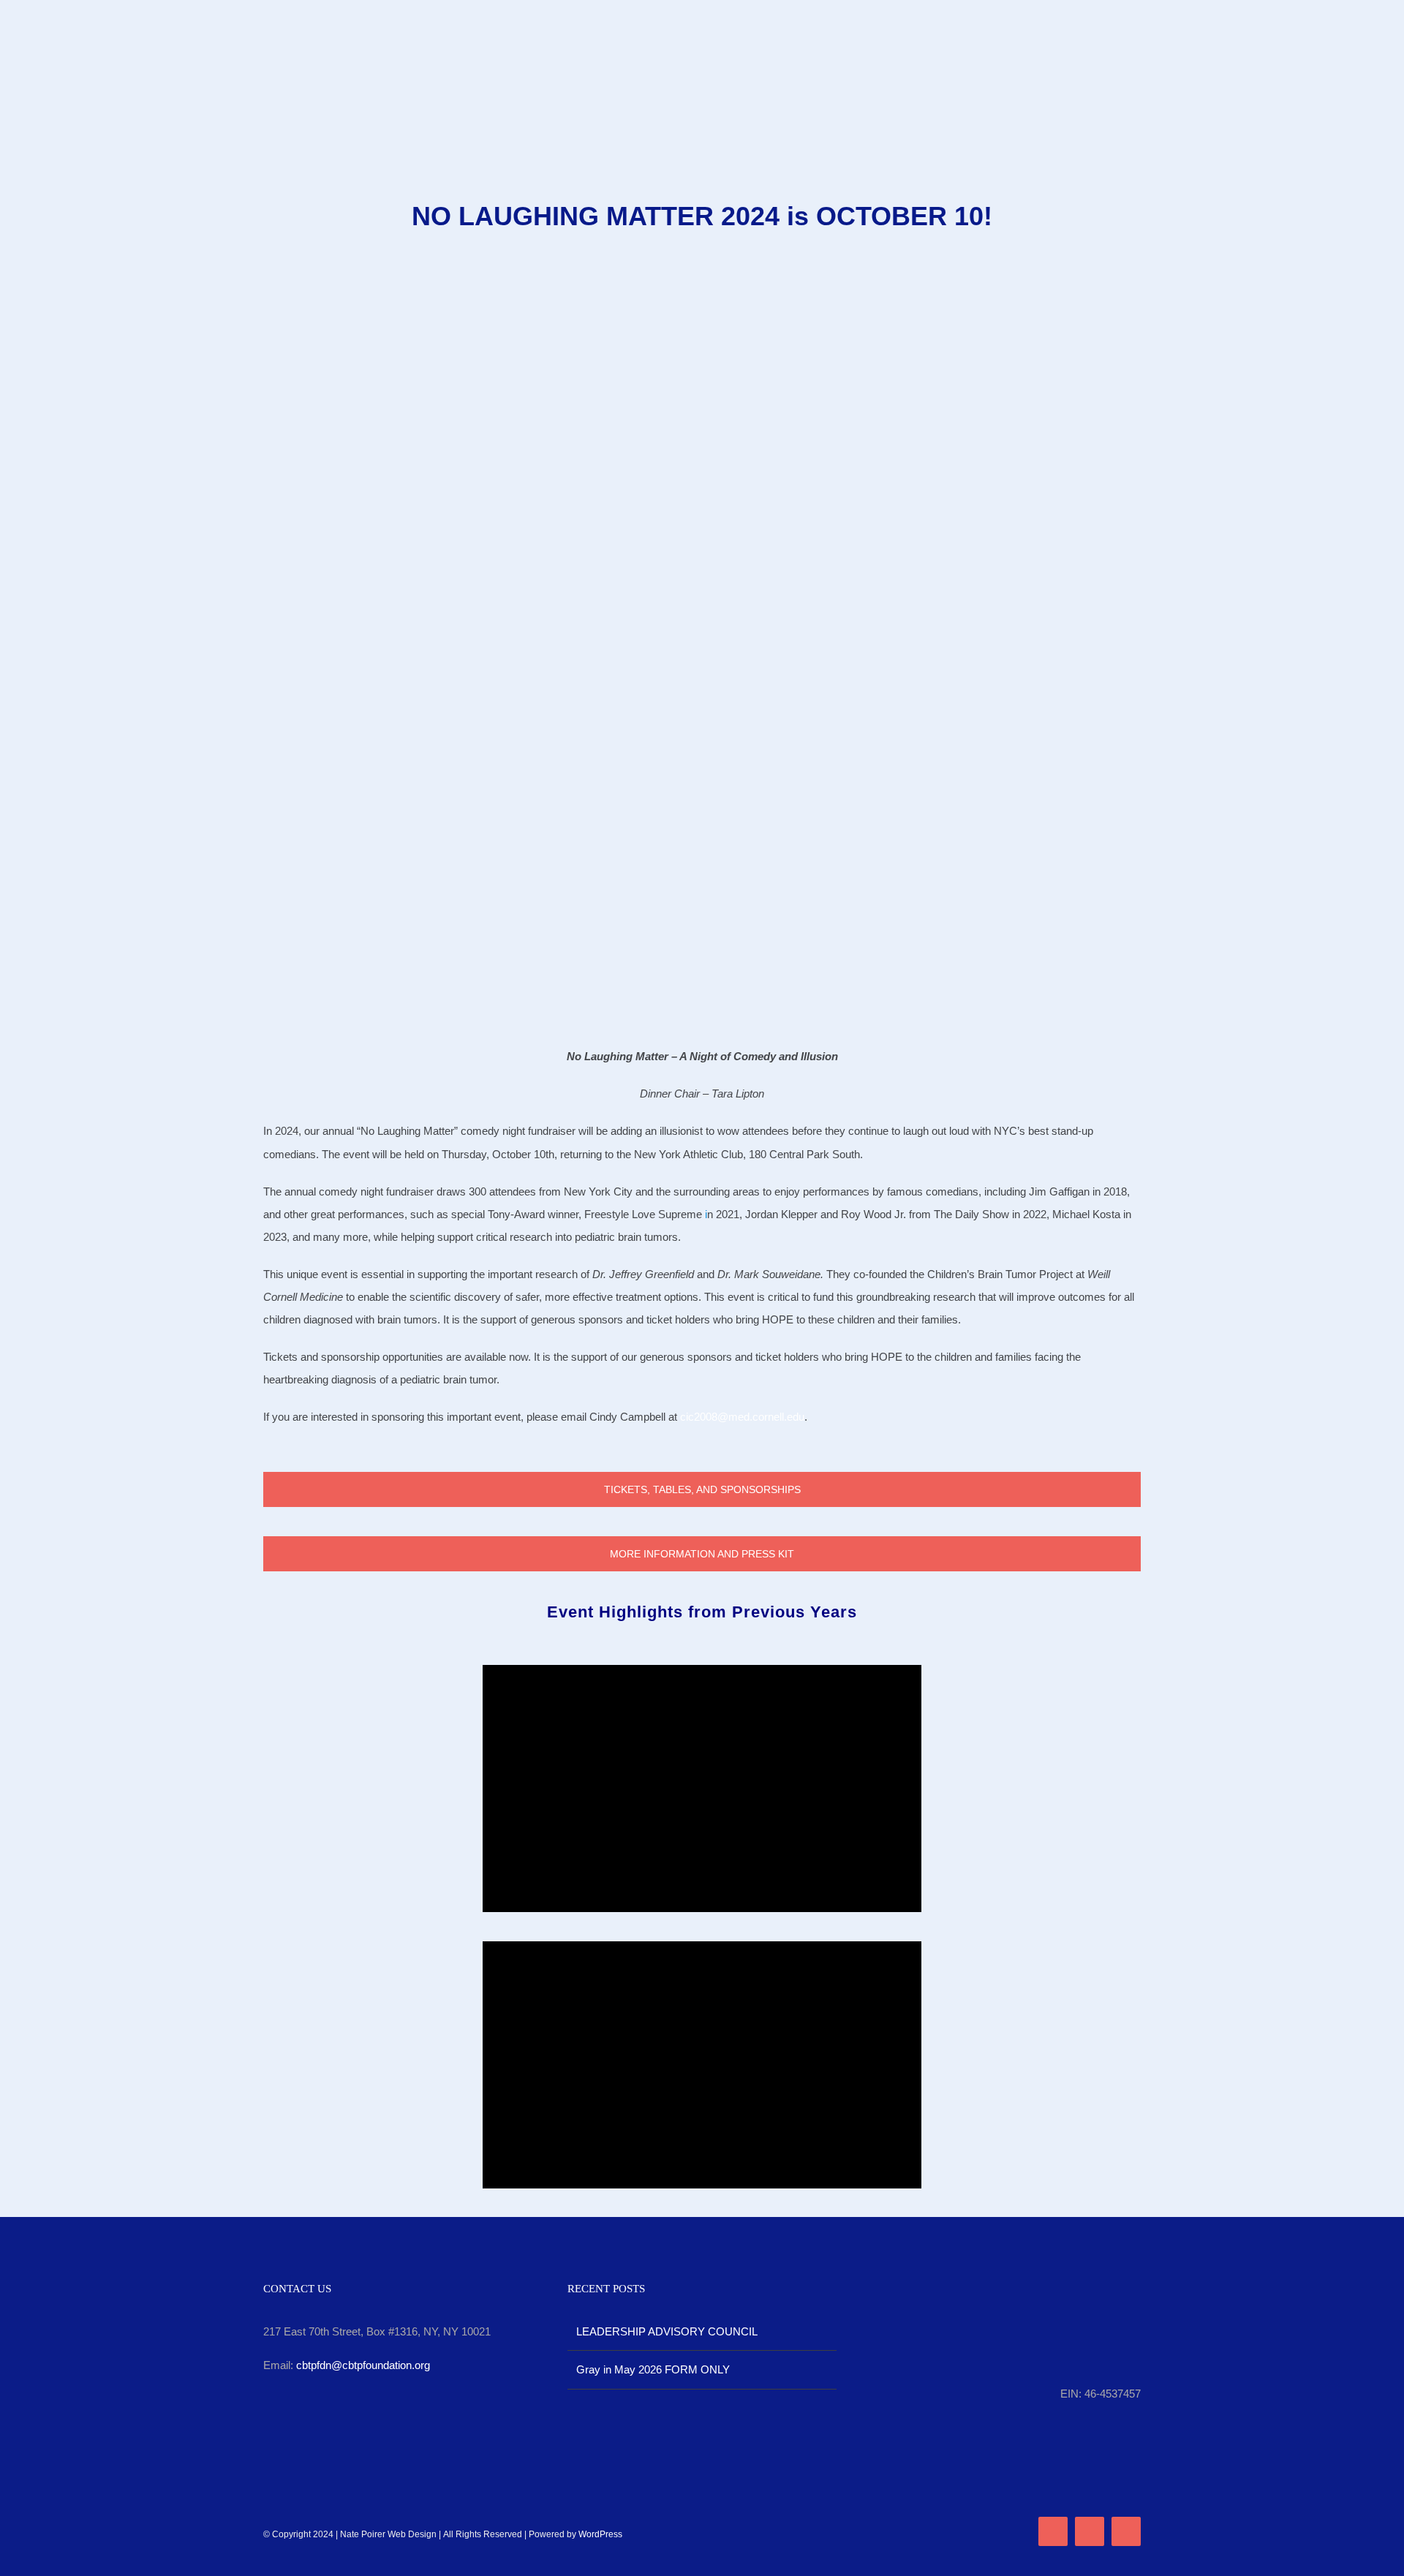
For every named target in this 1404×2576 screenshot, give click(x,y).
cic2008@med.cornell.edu (742, 1417)
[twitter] (1090, 2531)
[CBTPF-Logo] (702, 13)
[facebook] (1053, 2531)
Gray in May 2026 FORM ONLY (653, 2369)
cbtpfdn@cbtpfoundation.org (363, 2365)
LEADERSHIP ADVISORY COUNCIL (667, 2331)
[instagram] (1126, 2531)
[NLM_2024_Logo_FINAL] (702, 294)
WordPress (600, 2534)
